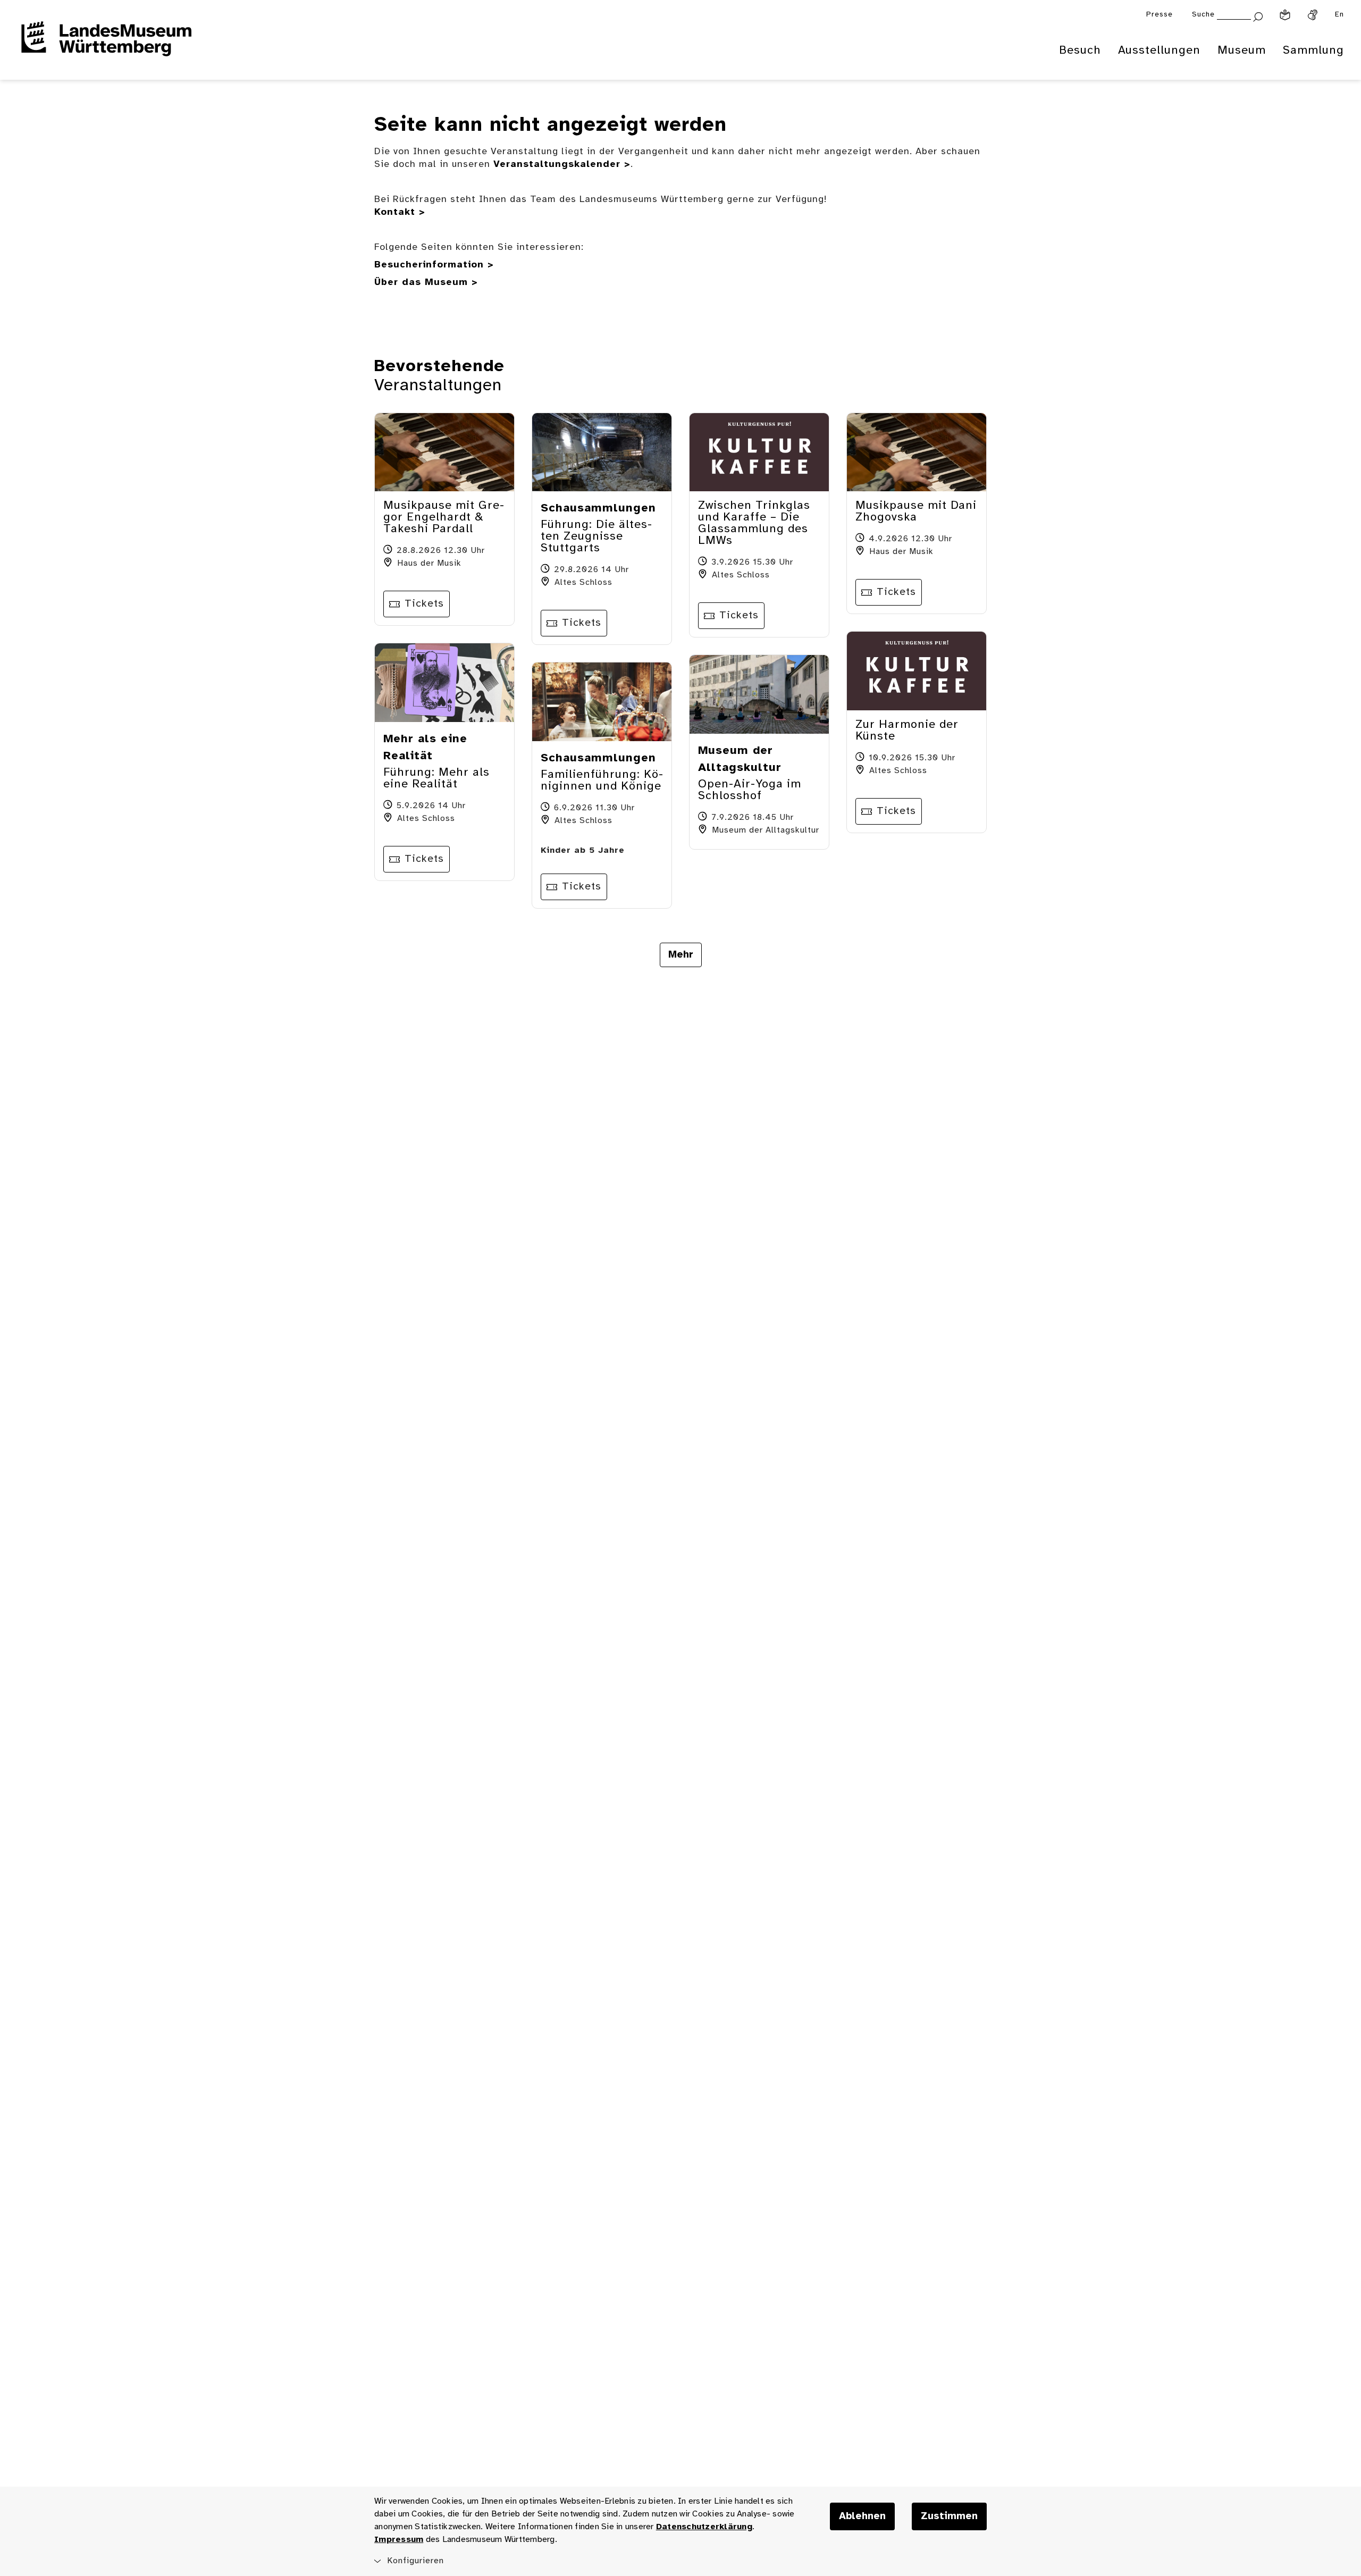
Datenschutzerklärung (704, 2527)
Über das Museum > (426, 283)
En (1339, 15)
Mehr (681, 955)
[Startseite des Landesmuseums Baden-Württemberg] (106, 46)
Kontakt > (400, 212)
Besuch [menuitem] (1080, 51)
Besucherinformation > (434, 265)
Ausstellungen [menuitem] (1159, 51)
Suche (1203, 15)
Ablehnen (862, 2516)
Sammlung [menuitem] (1313, 51)
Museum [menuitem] (1242, 51)
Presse (1160, 15)
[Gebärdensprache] (1313, 15)
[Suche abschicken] (1258, 16)
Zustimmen (949, 2516)
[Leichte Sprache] (1285, 15)
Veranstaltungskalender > (562, 165)
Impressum (399, 2540)
